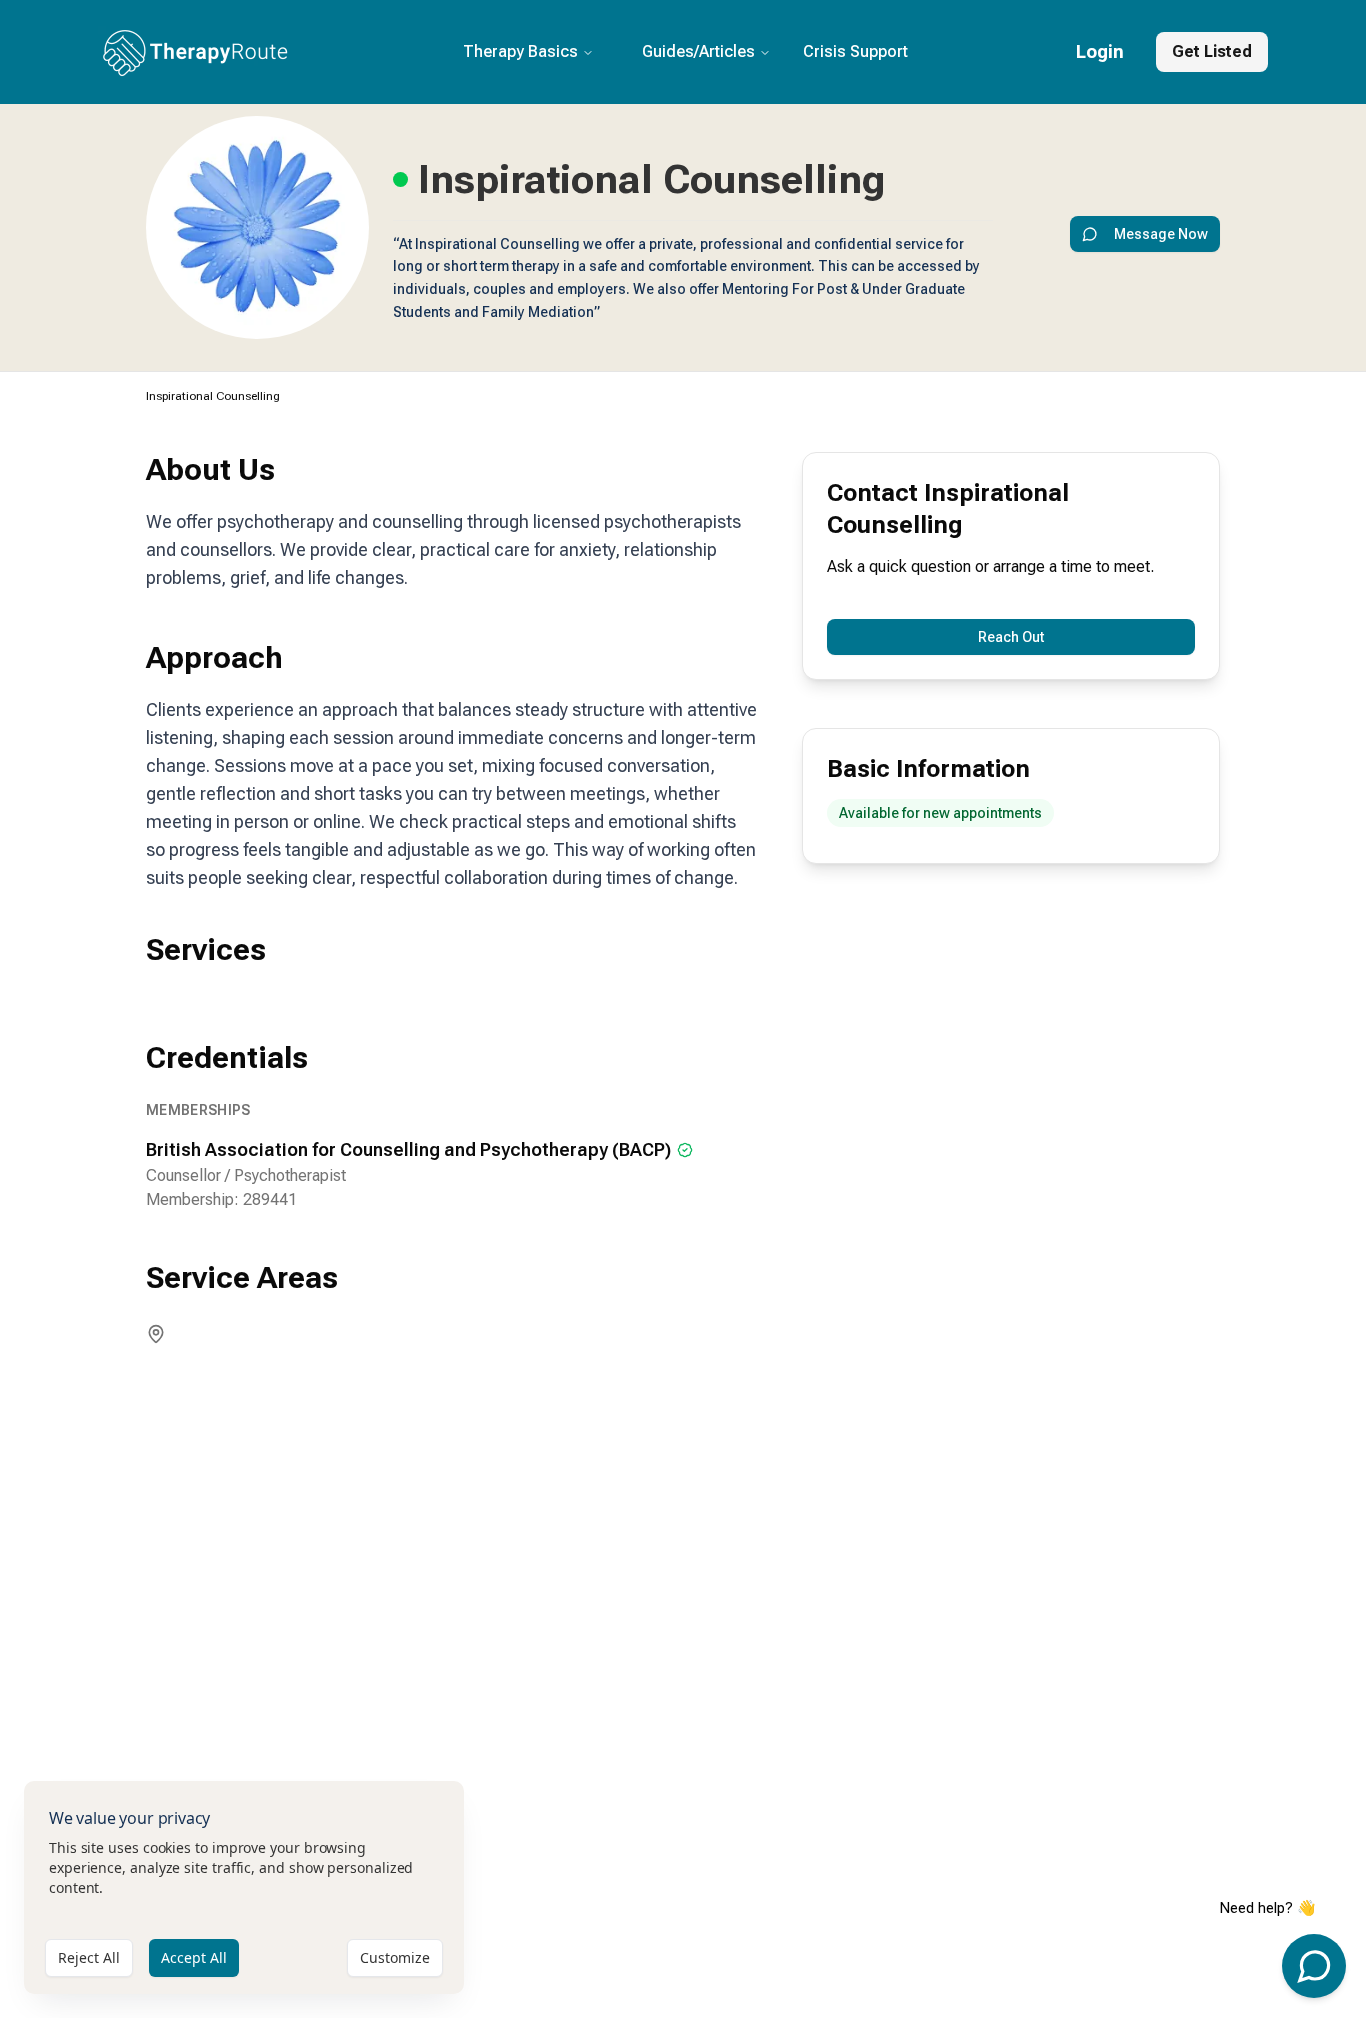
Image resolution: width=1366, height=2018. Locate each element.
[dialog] (244, 1887)
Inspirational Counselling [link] (213, 396)
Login (1100, 51)
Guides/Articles (698, 51)
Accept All (194, 1957)
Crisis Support (855, 51)
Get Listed (1212, 51)
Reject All (89, 1957)
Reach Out (1011, 637)
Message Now (1161, 234)
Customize (395, 1957)
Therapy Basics (520, 51)
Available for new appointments (940, 813)
